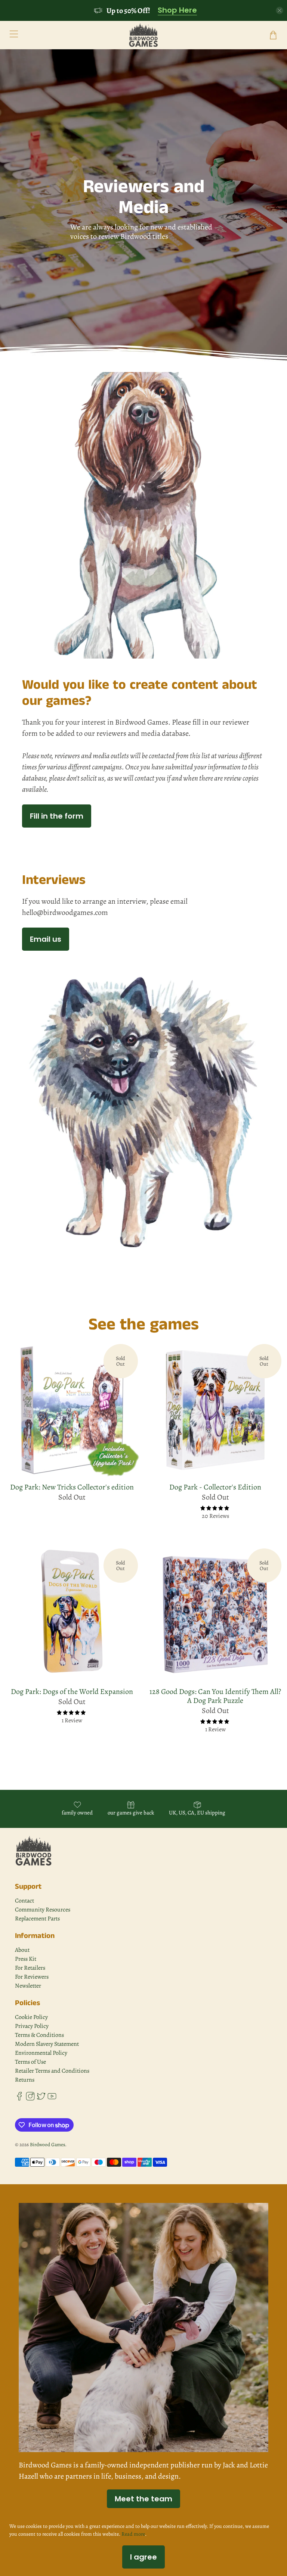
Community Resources (43, 1910)
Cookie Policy (31, 2017)
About (22, 1950)
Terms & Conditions (39, 2035)
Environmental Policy (41, 2053)
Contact (24, 1901)
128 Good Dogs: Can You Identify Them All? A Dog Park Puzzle (215, 1696)
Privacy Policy (32, 2026)
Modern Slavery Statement (47, 2044)
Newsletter (28, 1986)
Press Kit (26, 1959)
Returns (25, 2080)
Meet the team (143, 2499)
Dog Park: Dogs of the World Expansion (72, 1691)
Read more (133, 2534)
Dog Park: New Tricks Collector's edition (72, 1487)
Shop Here (177, 10)
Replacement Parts (37, 1919)
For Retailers (30, 1968)
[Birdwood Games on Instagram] (30, 2099)
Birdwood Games (47, 2144)
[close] (280, 10)
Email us (46, 939)
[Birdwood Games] (143, 35)
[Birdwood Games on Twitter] (41, 2099)
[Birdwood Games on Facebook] (19, 2099)
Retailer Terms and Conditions (52, 2071)
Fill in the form (57, 816)
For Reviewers (32, 1977)
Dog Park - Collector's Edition (215, 1487)
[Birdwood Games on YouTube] (52, 2099)
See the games (144, 1325)
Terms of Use (30, 2062)
